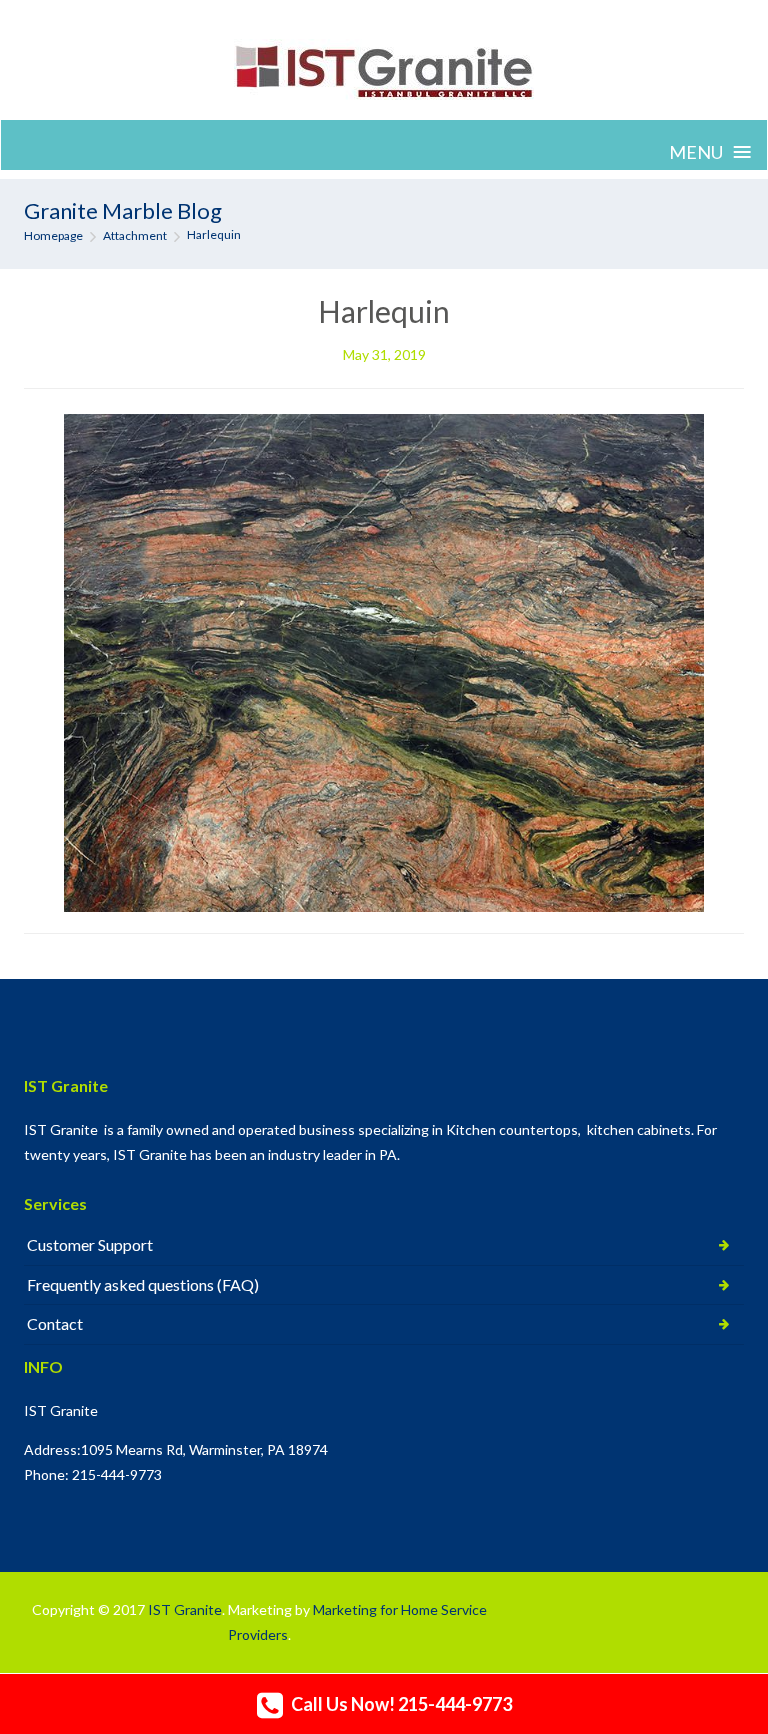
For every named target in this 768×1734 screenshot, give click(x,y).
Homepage (53, 235)
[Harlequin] (384, 660)
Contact (55, 1323)
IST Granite (185, 1609)
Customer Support (90, 1244)
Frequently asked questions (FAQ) (143, 1284)
